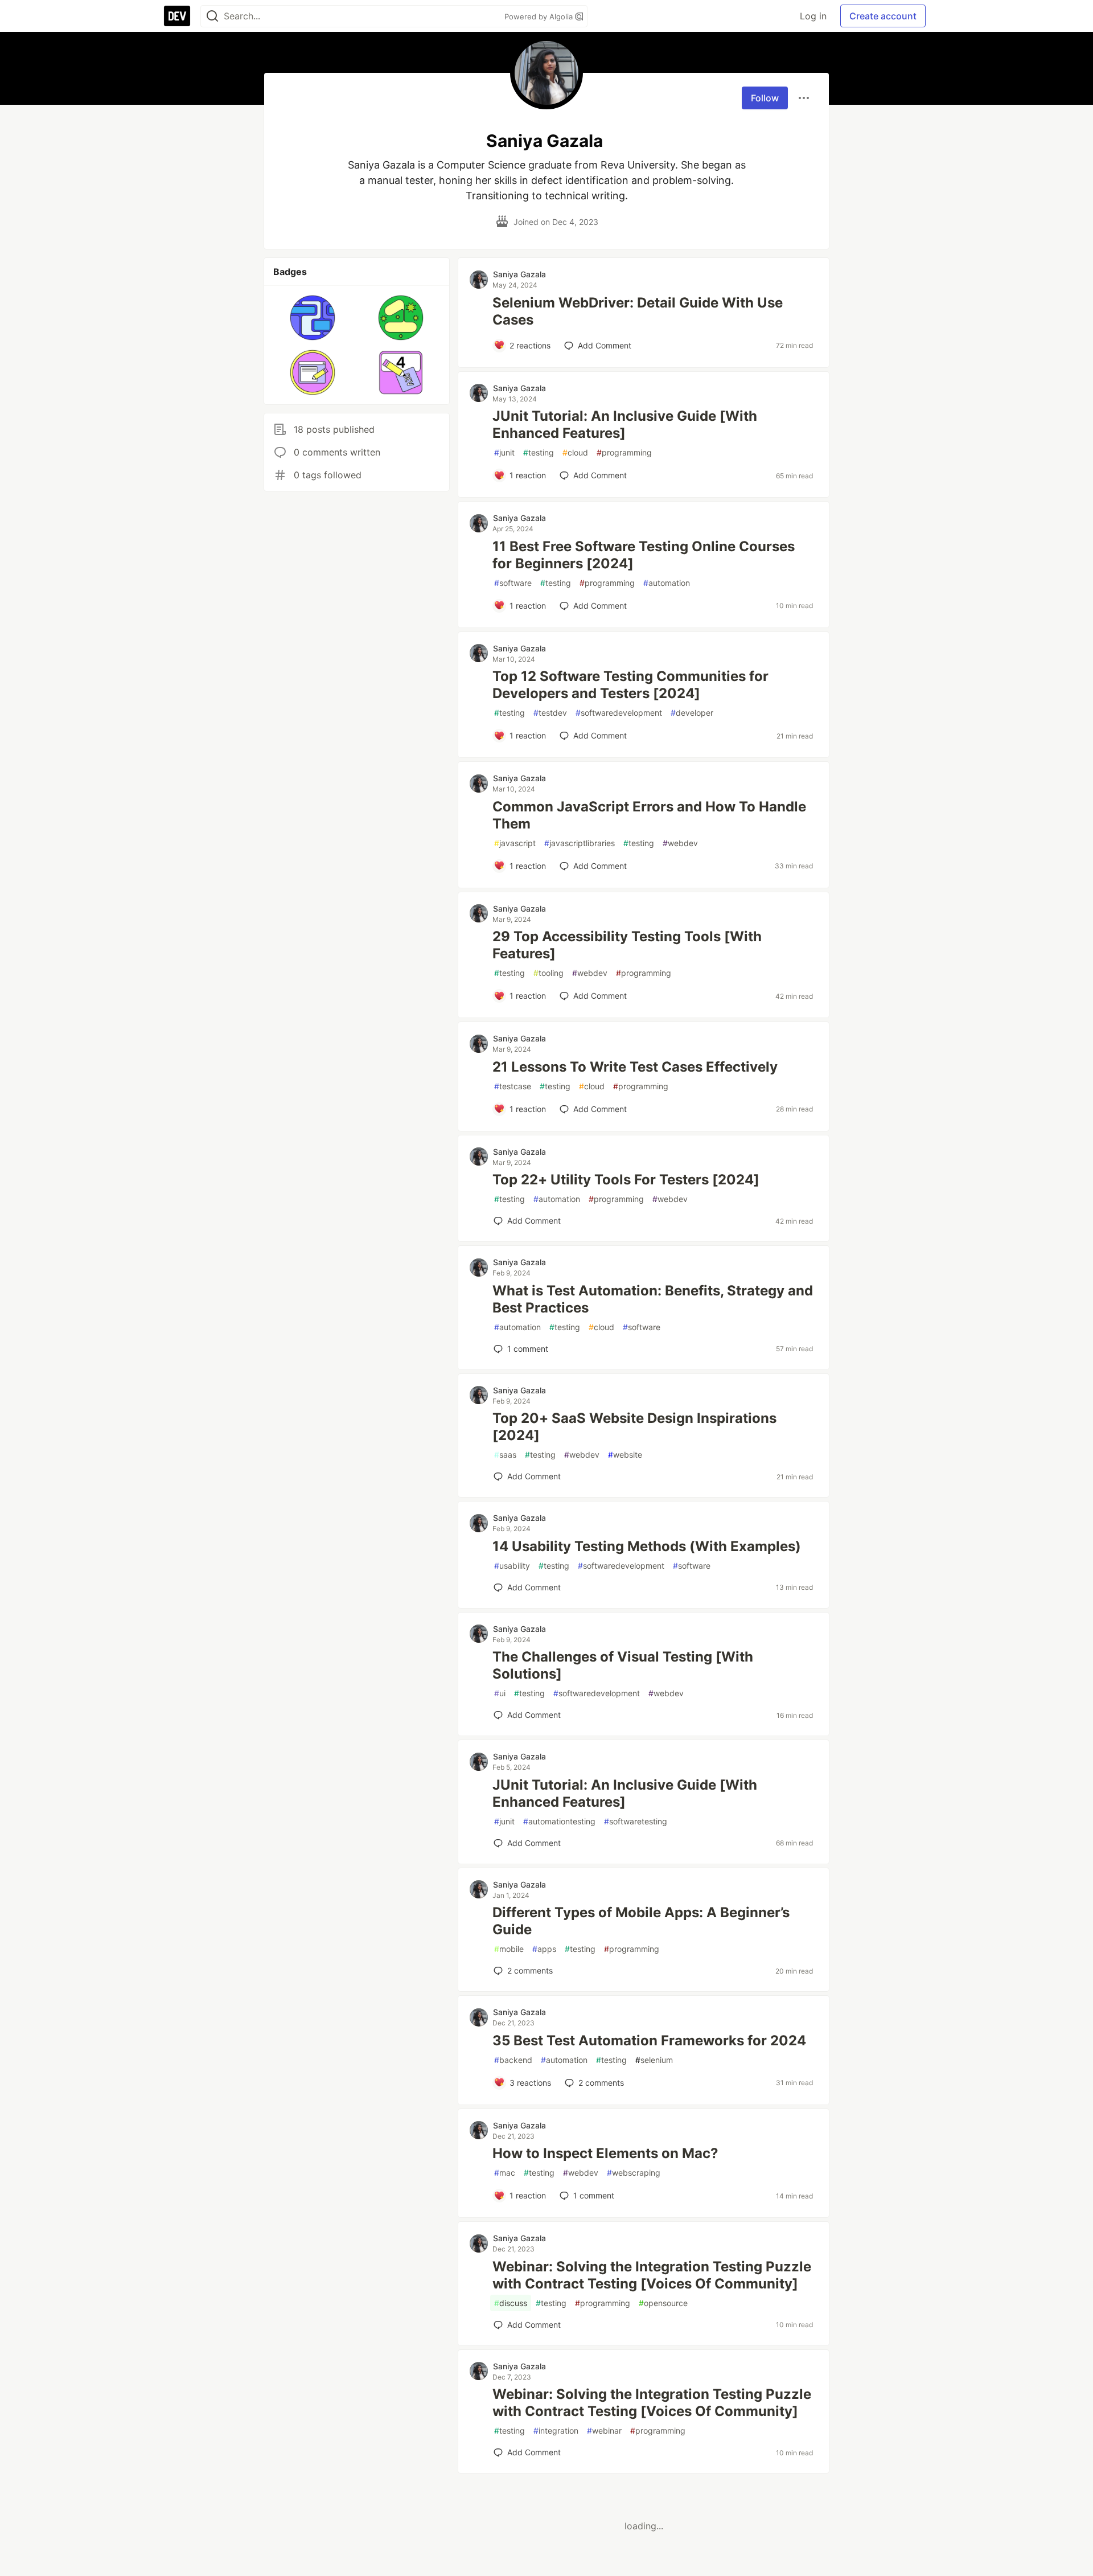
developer (692, 713)
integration (556, 2431)
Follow (765, 98)
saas (505, 1455)
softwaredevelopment (619, 713)
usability (512, 1566)
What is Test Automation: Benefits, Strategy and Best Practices (653, 1299)
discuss (511, 2303)
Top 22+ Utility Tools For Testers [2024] (626, 1180)
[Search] (212, 16)
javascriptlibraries (580, 843)
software (513, 583)
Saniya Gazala (519, 274)
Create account (883, 16)
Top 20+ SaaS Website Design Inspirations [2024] (634, 1427)
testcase (513, 1086)
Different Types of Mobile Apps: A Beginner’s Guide (641, 1921)
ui (500, 1693)
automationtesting (559, 1821)
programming (624, 452)
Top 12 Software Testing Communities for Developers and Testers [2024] (630, 685)
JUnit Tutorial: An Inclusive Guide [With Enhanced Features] (625, 424)
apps (544, 1949)
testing (539, 452)
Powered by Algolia (540, 17)
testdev (550, 713)
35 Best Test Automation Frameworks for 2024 (649, 2040)
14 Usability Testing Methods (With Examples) (647, 1546)
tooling (548, 973)
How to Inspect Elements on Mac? (605, 2153)
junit (504, 452)
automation (667, 583)
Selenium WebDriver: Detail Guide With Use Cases (638, 311)
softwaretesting (636, 1821)
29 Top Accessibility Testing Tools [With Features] (627, 945)
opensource (663, 2303)
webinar (604, 2431)
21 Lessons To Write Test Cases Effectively (635, 1067)
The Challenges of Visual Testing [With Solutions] (623, 1665)
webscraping (634, 2173)
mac (505, 2173)
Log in (813, 16)
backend (513, 2060)
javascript (515, 843)
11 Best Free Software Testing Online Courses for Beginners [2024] (644, 555)
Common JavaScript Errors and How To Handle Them (649, 815)
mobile (509, 1949)
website (625, 1455)
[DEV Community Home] (177, 16)
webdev (680, 843)
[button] (313, 318)
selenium (654, 2060)
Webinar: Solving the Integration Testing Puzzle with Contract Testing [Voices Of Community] (652, 2275)
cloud (575, 452)
